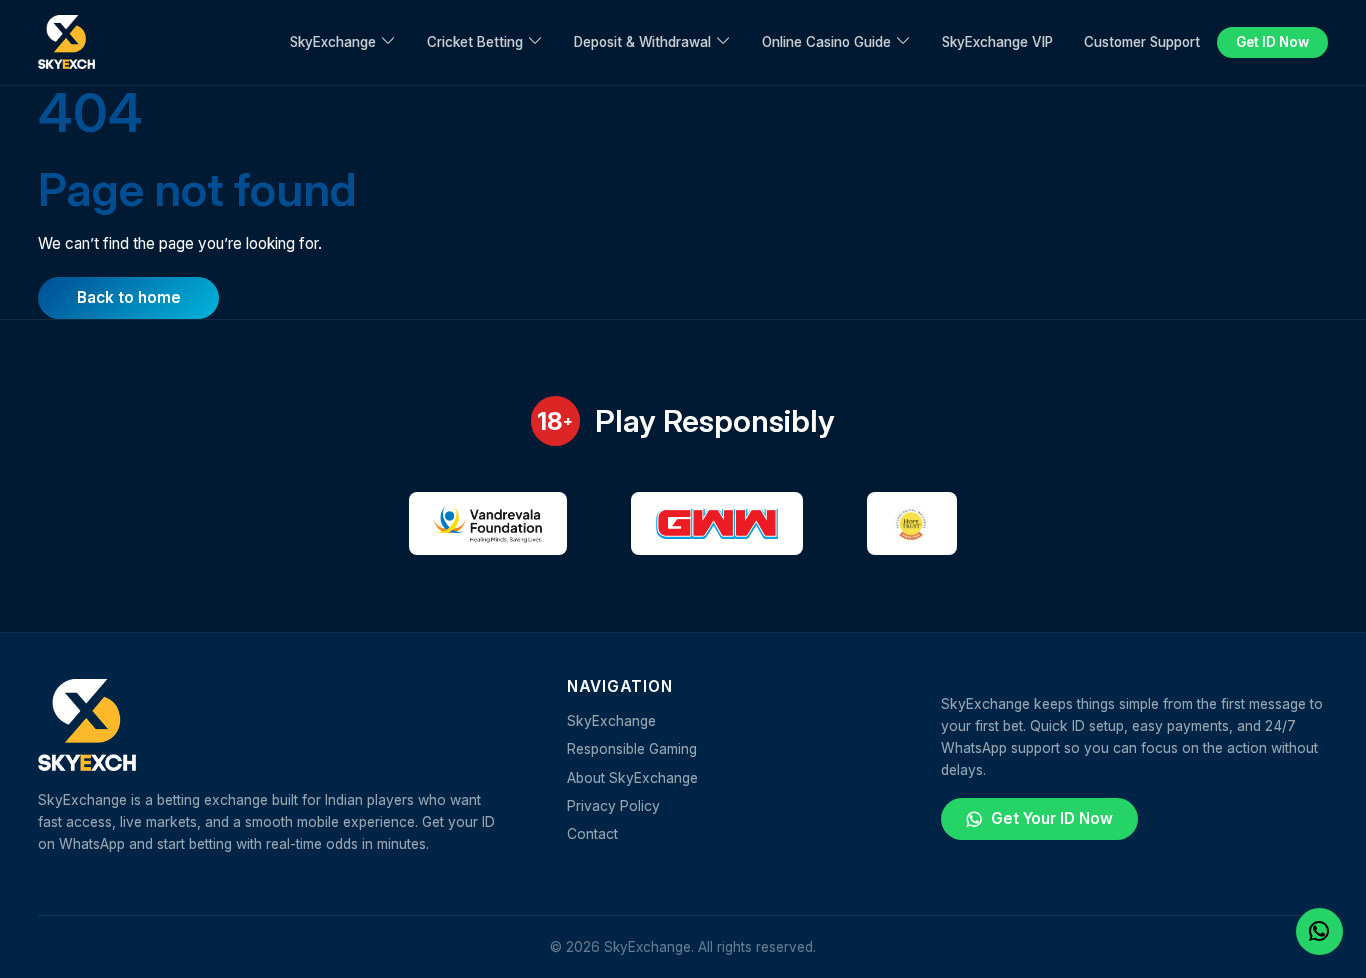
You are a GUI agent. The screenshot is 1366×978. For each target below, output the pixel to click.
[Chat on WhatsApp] (1319, 930)
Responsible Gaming (632, 749)
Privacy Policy (613, 806)
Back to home (129, 297)
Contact (592, 834)
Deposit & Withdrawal (642, 42)
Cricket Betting (475, 42)
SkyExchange (333, 42)
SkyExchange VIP (997, 42)
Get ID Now (1272, 42)
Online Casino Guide (826, 42)
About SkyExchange (632, 778)
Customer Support (1142, 42)
